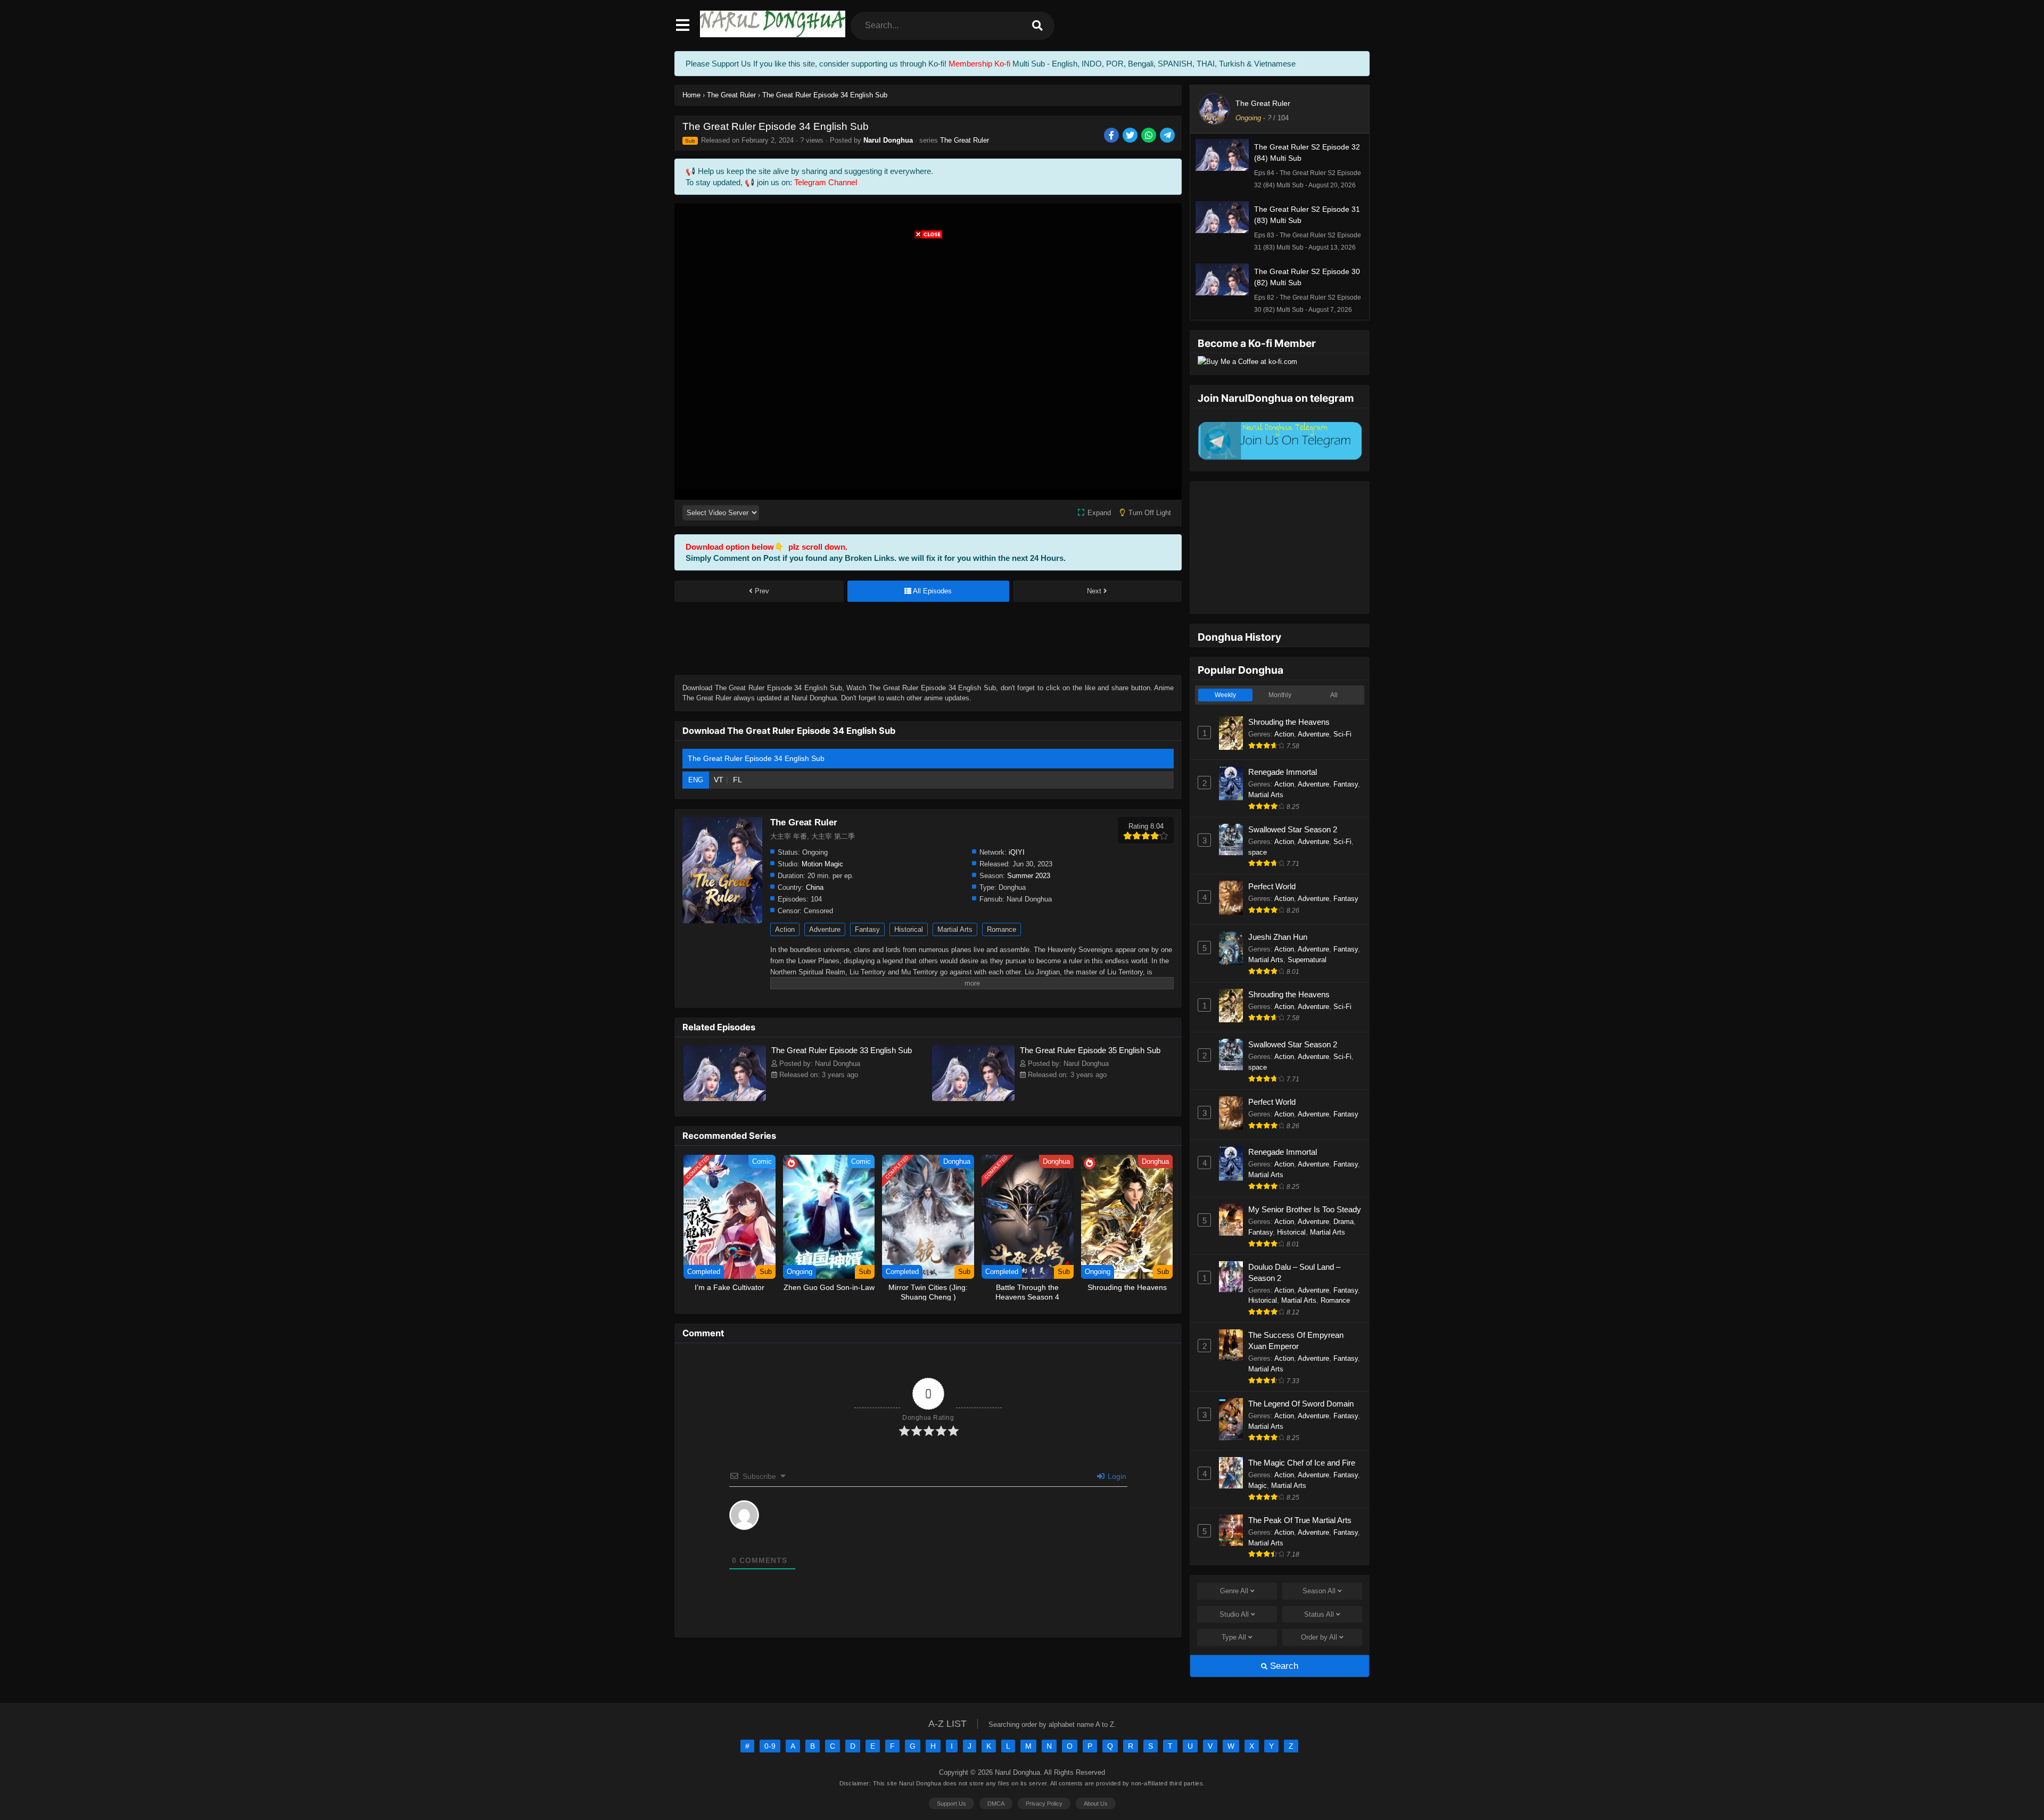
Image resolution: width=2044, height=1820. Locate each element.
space (1258, 852)
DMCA (996, 1804)
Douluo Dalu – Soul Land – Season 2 (1294, 1272)
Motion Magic (822, 864)
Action (785, 929)
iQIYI (1017, 852)
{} (911, 1545)
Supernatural (1307, 960)
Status (1319, 1614)
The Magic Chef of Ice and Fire (1302, 1463)
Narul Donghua (888, 140)
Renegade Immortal (1283, 772)
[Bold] (778, 1546)
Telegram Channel (826, 182)
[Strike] (822, 1546)
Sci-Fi (1342, 734)
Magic (1258, 1486)
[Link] (897, 1546)
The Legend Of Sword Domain (1301, 1404)
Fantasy (867, 929)
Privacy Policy (1044, 1804)
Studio (1234, 1614)
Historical (909, 929)
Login (1116, 1476)
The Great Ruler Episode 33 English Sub (842, 1050)
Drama (1344, 1222)
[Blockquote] (867, 1546)
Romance (1002, 929)
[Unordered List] (852, 1546)
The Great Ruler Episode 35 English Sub (1090, 1050)
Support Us (951, 1804)
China (815, 887)
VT (719, 780)
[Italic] (793, 1546)
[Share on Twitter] (1131, 136)
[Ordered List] (837, 1546)
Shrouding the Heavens (1289, 722)
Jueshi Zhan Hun (1278, 937)
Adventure (825, 929)
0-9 (770, 1746)
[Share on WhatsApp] (1149, 136)
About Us (1096, 1804)
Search (1283, 1666)
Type (1234, 1637)
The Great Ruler (965, 140)
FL (737, 780)
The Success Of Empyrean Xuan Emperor (1296, 1341)
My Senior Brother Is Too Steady (1305, 1209)
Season (1319, 1591)
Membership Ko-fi (979, 64)
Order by (1319, 1637)
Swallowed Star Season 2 (1293, 829)
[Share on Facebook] (1112, 136)
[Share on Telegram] (1168, 136)
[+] (926, 1545)
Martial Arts (955, 929)
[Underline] (807, 1546)
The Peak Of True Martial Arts (1300, 1520)
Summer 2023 (1029, 876)
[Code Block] (882, 1546)
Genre (1234, 1591)
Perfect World (1272, 886)
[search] (1037, 26)
